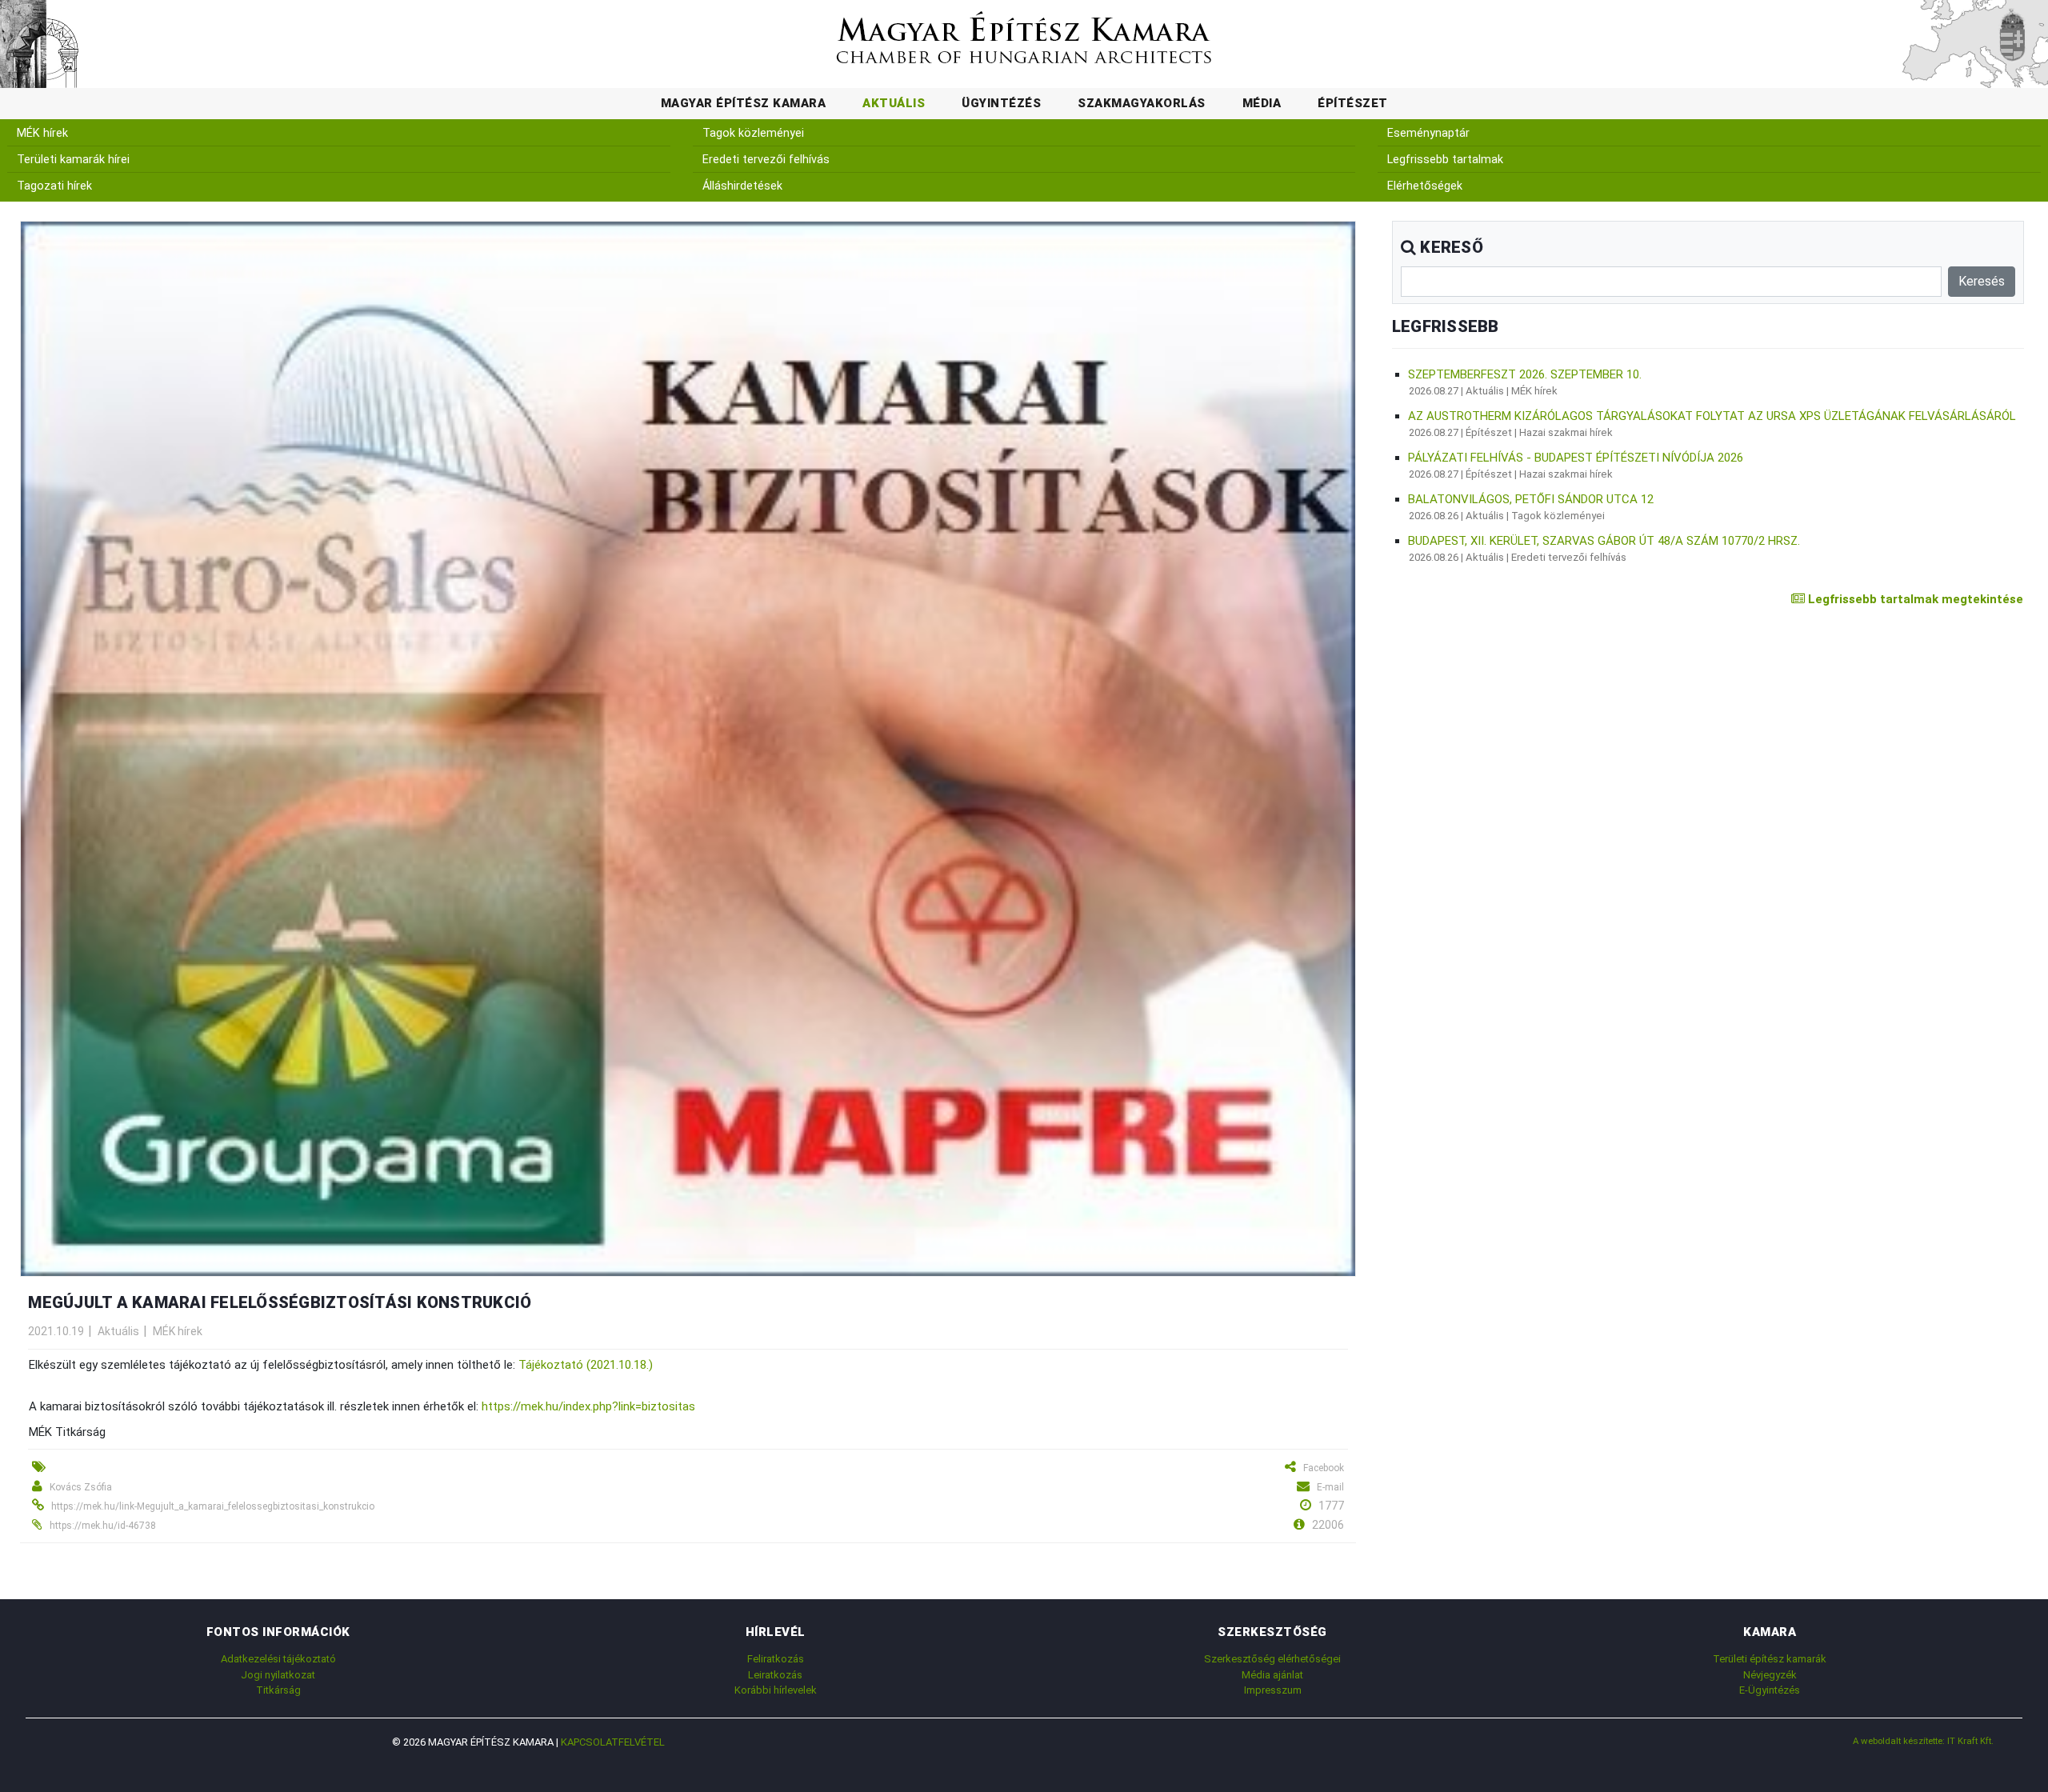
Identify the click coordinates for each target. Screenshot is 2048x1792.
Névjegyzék (1770, 1675)
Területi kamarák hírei (73, 160)
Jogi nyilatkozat (278, 1675)
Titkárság (278, 1690)
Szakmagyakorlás (1142, 103)
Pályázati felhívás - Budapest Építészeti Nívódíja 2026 (1576, 458)
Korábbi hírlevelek (776, 1690)
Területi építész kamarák (1770, 1659)
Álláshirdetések (742, 186)
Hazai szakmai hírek (1566, 432)
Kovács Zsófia (81, 1487)
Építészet (1353, 103)
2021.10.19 (56, 1331)
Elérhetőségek (1425, 186)
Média (1262, 103)
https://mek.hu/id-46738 (103, 1526)
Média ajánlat (1272, 1675)
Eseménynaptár (1428, 133)
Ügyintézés (1001, 103)
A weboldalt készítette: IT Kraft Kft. (1923, 1741)
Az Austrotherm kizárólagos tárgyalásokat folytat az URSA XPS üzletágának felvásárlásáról (1712, 416)
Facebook (1324, 1468)
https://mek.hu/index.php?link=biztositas (588, 1406)
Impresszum (1273, 1690)
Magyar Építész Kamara (744, 103)
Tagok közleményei (753, 133)
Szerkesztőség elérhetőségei (1272, 1659)
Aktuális (894, 103)
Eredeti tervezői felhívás (766, 160)
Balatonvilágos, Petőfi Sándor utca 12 (1531, 499)
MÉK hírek (42, 133)
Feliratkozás (776, 1659)
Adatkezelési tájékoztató (278, 1659)
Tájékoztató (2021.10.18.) (586, 1365)
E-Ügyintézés (1770, 1690)
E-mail (1330, 1487)
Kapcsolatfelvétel (613, 1742)
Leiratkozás (775, 1675)
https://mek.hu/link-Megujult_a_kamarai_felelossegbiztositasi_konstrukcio (213, 1506)
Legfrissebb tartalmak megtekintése (1914, 599)
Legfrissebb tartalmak (1445, 160)
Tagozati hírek (54, 186)
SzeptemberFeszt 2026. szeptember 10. (1525, 374)
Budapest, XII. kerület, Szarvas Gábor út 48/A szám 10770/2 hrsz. (1604, 541)
